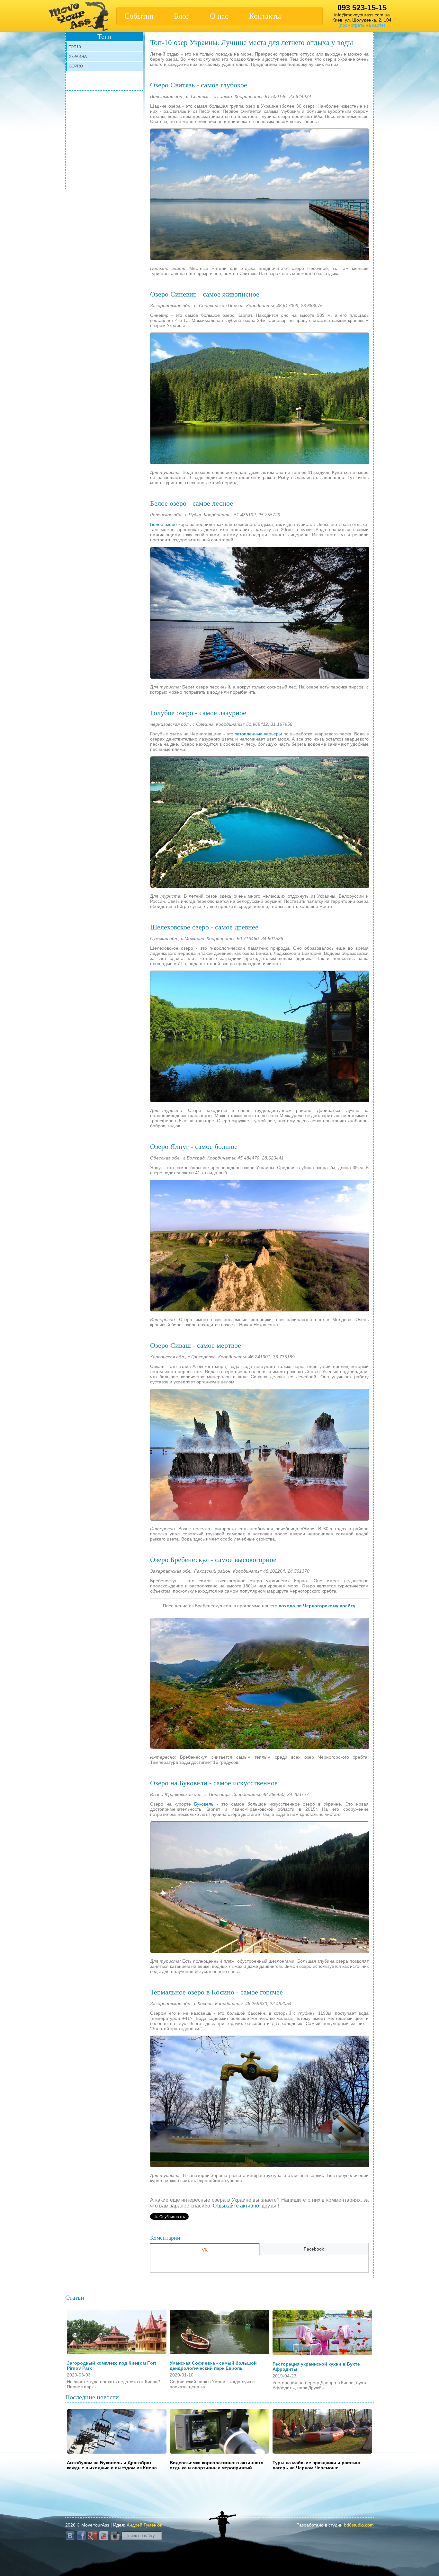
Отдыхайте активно (236, 2206)
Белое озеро (163, 524)
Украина (78, 57)
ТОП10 (75, 47)
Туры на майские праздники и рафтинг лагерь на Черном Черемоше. (317, 2465)
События (139, 16)
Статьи (75, 2297)
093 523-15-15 (362, 8)
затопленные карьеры (258, 734)
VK (205, 2250)
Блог (182, 16)
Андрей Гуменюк (144, 2525)
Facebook (314, 2249)
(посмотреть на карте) (362, 25)
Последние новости (92, 2397)
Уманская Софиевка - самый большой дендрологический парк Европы (213, 2366)
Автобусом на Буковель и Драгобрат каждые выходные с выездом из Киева (112, 2465)
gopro (76, 66)
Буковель (204, 1804)
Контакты (265, 16)
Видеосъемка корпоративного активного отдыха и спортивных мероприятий (217, 2465)
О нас (219, 16)
